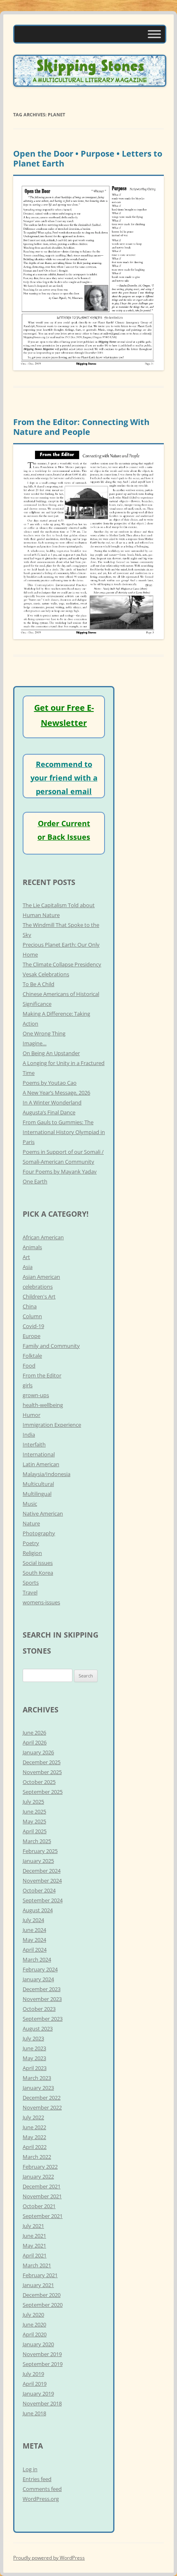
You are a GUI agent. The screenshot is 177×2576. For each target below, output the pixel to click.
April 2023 (35, 2068)
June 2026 (34, 1733)
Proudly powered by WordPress (49, 2558)
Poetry (31, 1543)
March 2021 (37, 2265)
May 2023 (34, 2058)
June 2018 (34, 2413)
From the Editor (42, 1375)
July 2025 (33, 1802)
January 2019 (38, 2393)
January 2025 (38, 1861)
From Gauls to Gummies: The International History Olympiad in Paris (64, 1132)
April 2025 (35, 1831)
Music (30, 1504)
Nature (31, 1523)
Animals (32, 1247)
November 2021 (42, 2196)
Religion (32, 1553)
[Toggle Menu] (154, 34)
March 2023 (37, 2078)
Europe (31, 1336)
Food (29, 1365)
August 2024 (38, 1910)
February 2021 (40, 2275)
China (30, 1306)
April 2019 (35, 2384)
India (29, 1435)
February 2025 (40, 1851)
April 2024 (35, 1950)
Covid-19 (33, 1326)
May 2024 (34, 1940)
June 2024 (34, 1930)
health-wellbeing (43, 1405)
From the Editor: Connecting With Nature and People (81, 427)
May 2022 (34, 2137)
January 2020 (38, 2344)
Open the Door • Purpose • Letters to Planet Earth (88, 158)
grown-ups (36, 1395)
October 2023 (39, 2009)
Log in (30, 2469)
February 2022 (40, 2167)
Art (26, 1257)
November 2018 (42, 2403)
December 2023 (42, 1989)
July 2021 (33, 2226)
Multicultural (38, 1484)
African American (43, 1237)
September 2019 (43, 2364)
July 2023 (33, 2038)
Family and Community (51, 1346)
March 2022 (37, 2157)
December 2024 (42, 1871)
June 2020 (34, 2324)
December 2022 (42, 2098)
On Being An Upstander (51, 1053)
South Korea (38, 1573)
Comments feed (42, 2489)
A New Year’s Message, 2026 (56, 1093)
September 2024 (43, 1900)
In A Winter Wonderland (52, 1102)
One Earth (35, 1181)
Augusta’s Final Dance (49, 1112)
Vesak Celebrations (46, 974)
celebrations (38, 1287)
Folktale (32, 1356)
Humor (31, 1415)
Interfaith (34, 1444)
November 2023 (42, 1999)
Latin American (41, 1464)
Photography (39, 1533)
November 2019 (42, 2354)
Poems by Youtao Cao (50, 1083)
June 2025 (34, 1811)
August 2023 (38, 2028)
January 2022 (38, 2176)
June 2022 (34, 2127)
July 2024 (33, 1920)
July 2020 (33, 2315)
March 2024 (37, 1959)
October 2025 (39, 1782)
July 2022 (33, 2117)
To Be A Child (38, 984)
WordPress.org (41, 2499)
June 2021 (34, 2236)
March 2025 (37, 1841)
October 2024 (39, 1890)
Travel (30, 1592)
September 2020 (43, 2305)
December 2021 (42, 2186)
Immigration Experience (52, 1425)
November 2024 (42, 1881)
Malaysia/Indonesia (47, 1474)
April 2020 (35, 2334)
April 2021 (35, 2255)
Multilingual (37, 1494)
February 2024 (40, 1969)
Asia (28, 1267)
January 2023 (38, 2088)
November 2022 (42, 2107)
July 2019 (33, 2374)
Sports (31, 1583)
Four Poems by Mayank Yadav (60, 1171)
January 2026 (38, 1752)
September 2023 (43, 2019)
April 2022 (35, 2147)
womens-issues (41, 1602)
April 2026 (35, 1742)
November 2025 (42, 1772)
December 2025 (42, 1762)
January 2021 (38, 2285)
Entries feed (37, 2479)
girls (28, 1385)
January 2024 (38, 1979)
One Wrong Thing (44, 1033)
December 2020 (42, 2295)
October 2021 (39, 2206)
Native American (43, 1513)
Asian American (41, 1277)
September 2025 (43, 1792)
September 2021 (43, 2216)
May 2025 (34, 1821)
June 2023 (34, 2048)
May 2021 (34, 2246)
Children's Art (39, 1296)
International (39, 1454)
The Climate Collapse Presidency (62, 964)
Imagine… (35, 1043)
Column (32, 1316)
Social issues (38, 1563)
